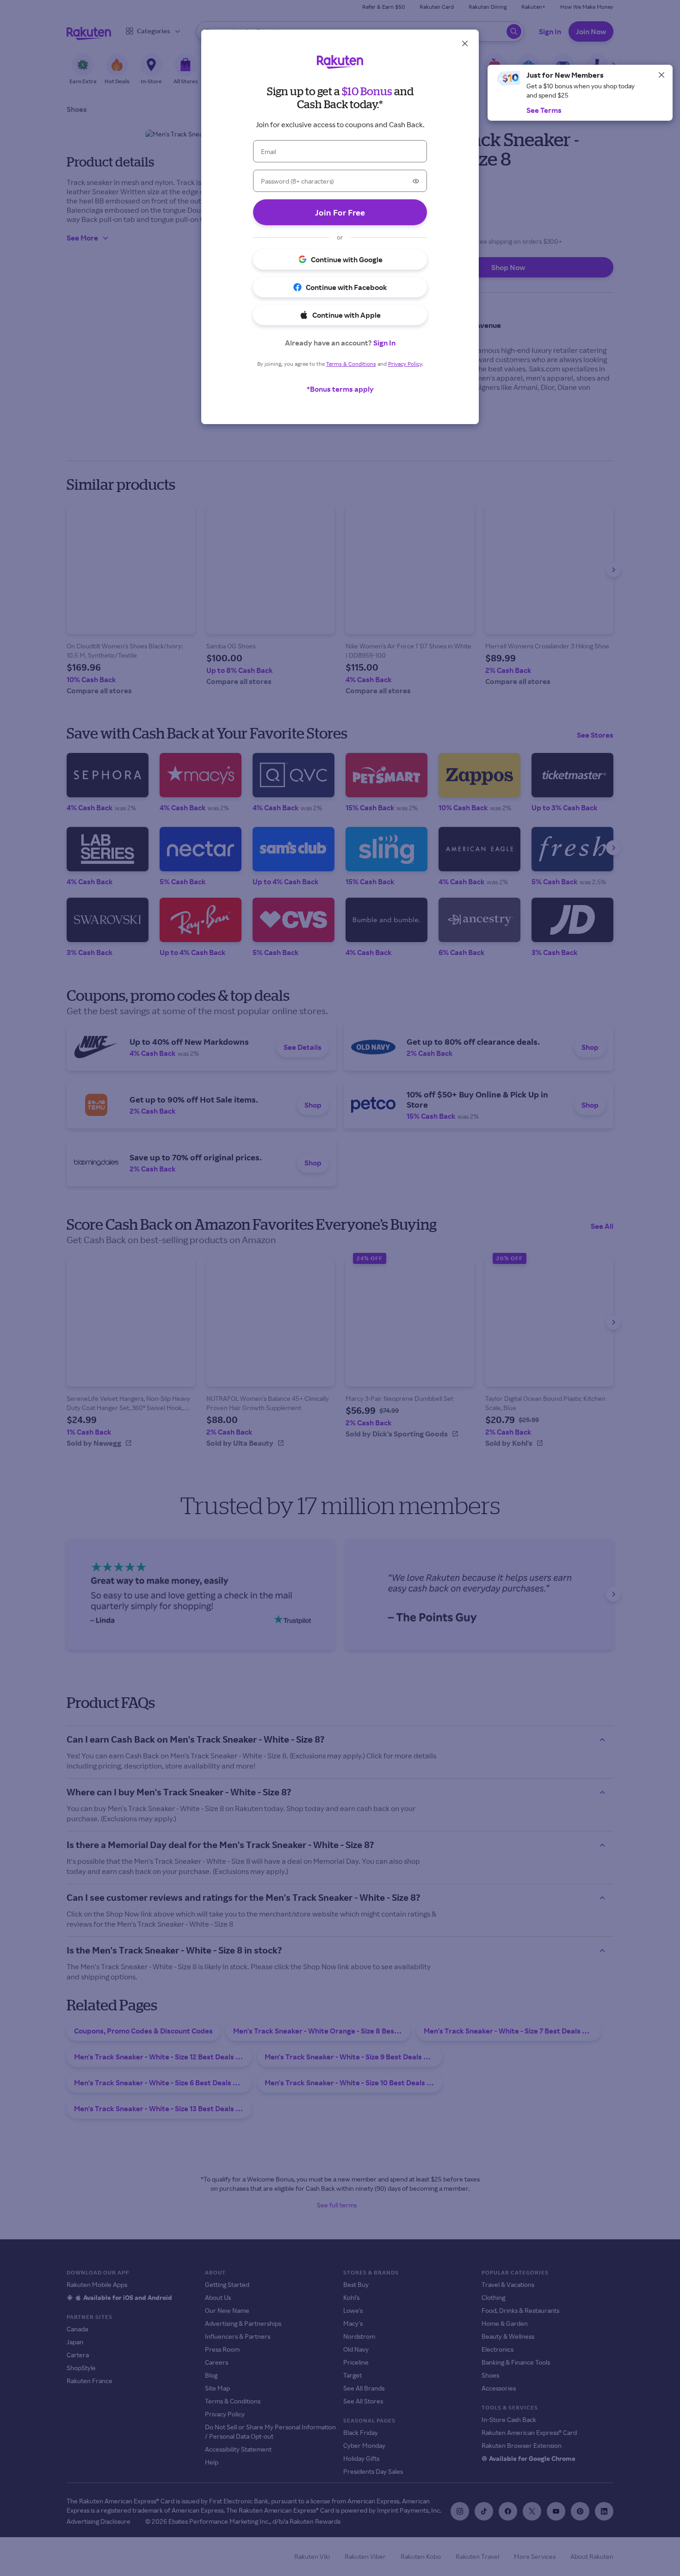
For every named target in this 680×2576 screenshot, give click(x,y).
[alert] (580, 93)
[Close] (661, 75)
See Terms (544, 110)
